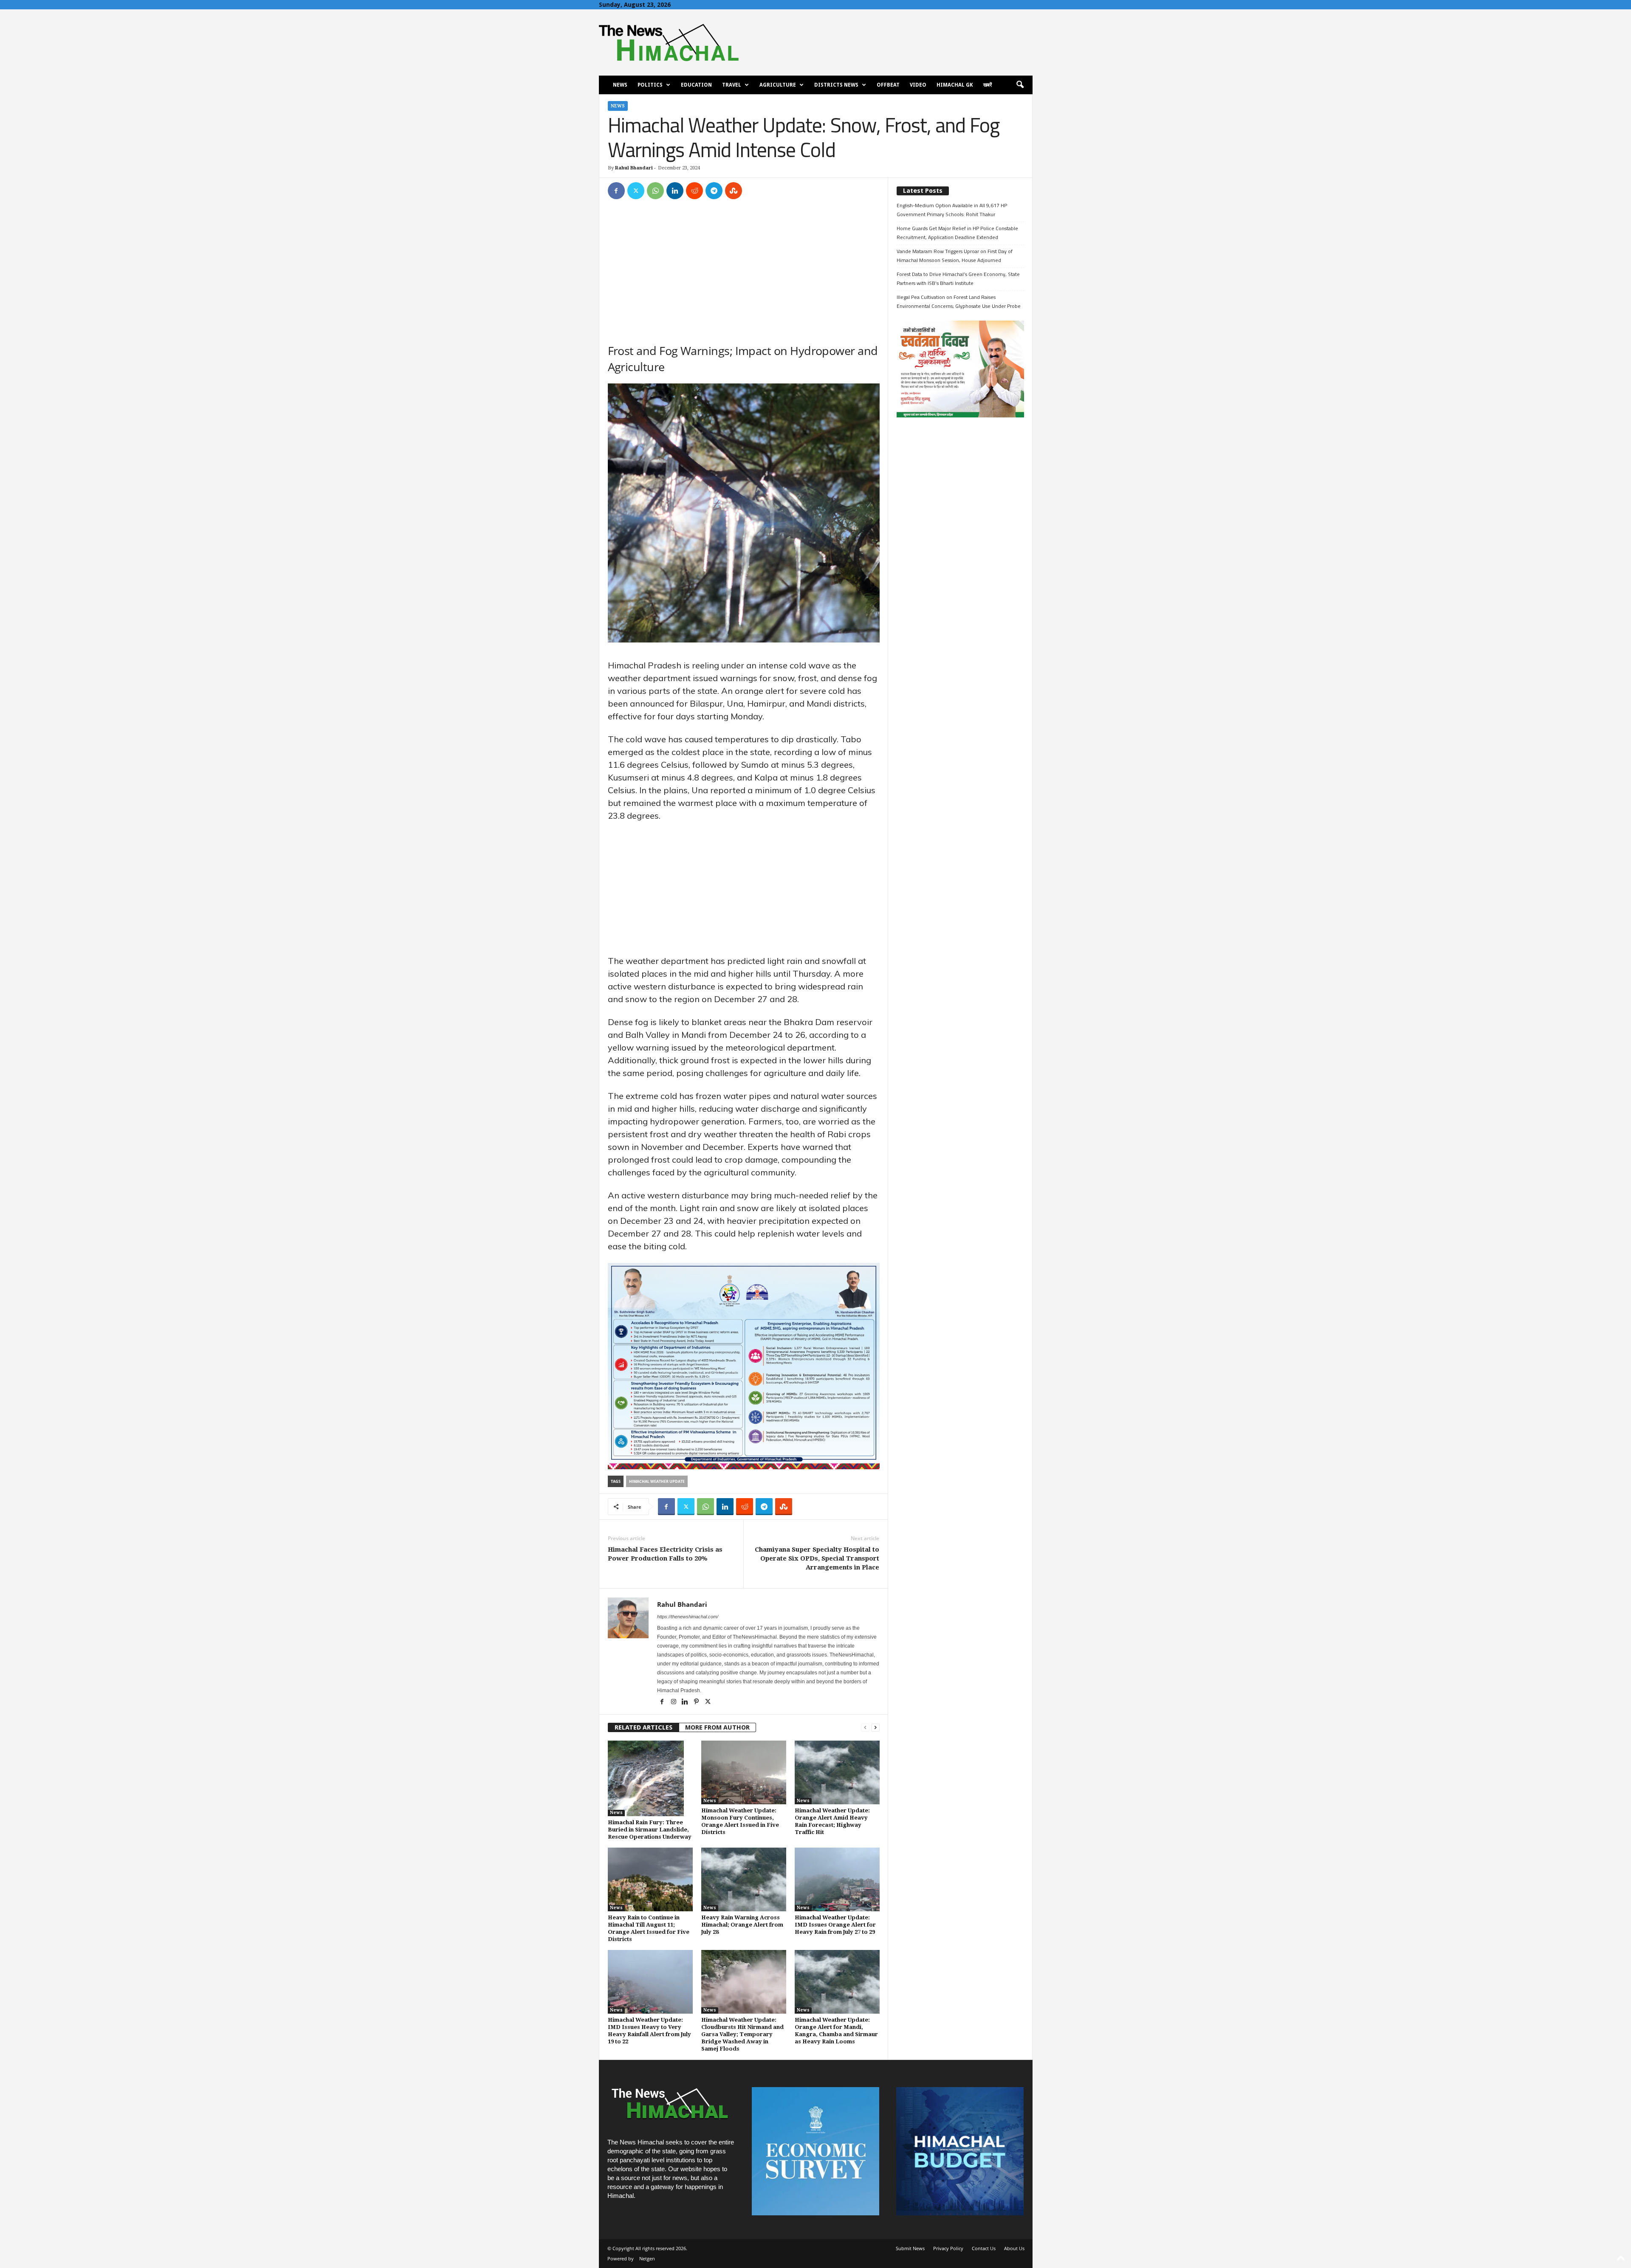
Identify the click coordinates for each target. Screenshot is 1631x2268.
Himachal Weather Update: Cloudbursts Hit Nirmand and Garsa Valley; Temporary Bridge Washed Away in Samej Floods (742, 2034)
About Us (1014, 2248)
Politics (650, 85)
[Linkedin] (675, 191)
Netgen (647, 2258)
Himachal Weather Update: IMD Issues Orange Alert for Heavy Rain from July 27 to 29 (835, 1925)
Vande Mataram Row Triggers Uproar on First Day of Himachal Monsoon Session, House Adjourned (955, 256)
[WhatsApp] (655, 191)
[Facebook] (616, 191)
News (620, 85)
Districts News (836, 85)
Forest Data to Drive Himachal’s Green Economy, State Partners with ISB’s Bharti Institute (958, 279)
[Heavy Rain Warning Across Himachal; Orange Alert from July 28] (744, 1879)
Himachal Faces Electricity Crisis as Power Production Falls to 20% (665, 1554)
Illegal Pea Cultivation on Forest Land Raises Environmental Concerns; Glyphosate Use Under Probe (959, 301)
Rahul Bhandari (634, 168)
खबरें (988, 85)
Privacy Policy (948, 2248)
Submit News (910, 2248)
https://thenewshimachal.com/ (688, 1617)
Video (918, 85)
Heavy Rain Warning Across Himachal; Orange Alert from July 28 (742, 1925)
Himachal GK (955, 85)
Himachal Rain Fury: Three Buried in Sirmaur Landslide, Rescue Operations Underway (650, 1830)
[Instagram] (674, 1702)
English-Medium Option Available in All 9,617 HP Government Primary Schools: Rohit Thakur (952, 210)
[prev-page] (865, 1728)
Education (696, 85)
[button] (1020, 85)
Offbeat (888, 85)
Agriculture (778, 85)
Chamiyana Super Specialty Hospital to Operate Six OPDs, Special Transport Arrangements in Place (817, 1558)
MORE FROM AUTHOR (717, 1727)
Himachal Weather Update (657, 1481)
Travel (732, 85)
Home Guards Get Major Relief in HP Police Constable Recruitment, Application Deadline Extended (957, 233)
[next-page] (875, 1728)
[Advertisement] (744, 270)
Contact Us (984, 2248)
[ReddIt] (694, 191)
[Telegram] (714, 191)
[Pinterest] (697, 1702)
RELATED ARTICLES (643, 1727)
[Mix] (734, 191)
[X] (636, 191)
